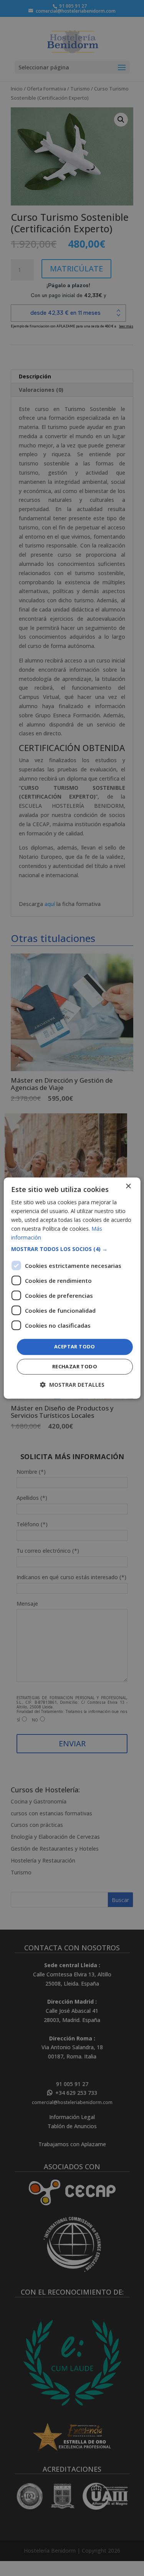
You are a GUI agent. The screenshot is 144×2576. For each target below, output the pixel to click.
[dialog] (72, 1288)
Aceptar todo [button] (75, 1347)
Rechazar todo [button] (75, 1366)
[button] (72, 1249)
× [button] (128, 1186)
